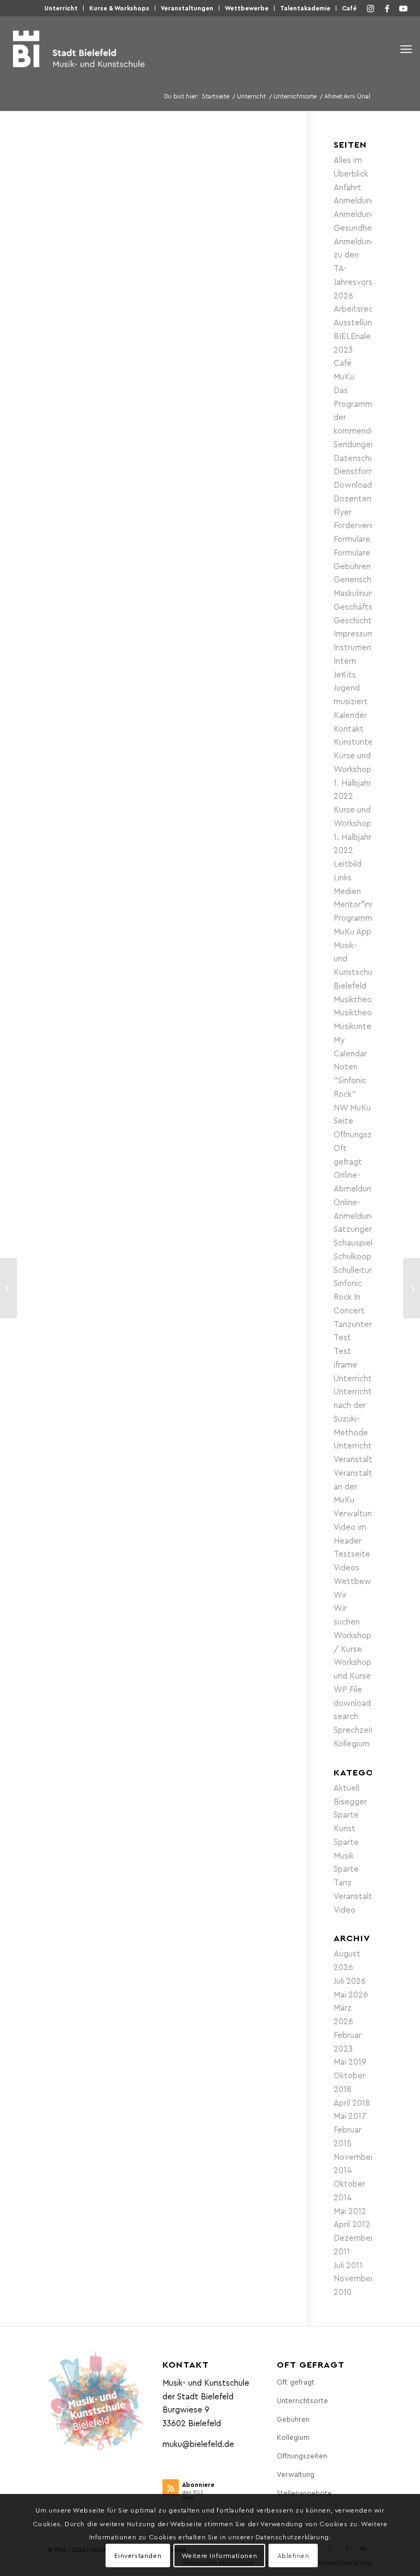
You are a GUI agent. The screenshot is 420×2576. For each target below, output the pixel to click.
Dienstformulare (364, 471)
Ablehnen (293, 2555)
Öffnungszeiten (363, 1134)
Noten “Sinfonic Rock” (350, 1080)
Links (343, 877)
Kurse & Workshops (119, 8)
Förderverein (357, 525)
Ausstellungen (360, 322)
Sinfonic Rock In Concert (349, 1296)
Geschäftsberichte (369, 606)
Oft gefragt (296, 2382)
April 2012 (352, 2224)
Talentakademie (305, 8)
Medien (347, 891)
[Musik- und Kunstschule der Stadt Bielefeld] (78, 49)
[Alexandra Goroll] (412, 1288)
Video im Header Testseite (352, 1540)
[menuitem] (61, 8)
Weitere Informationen (220, 2555)
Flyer (343, 512)
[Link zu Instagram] (371, 8)
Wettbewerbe (247, 8)
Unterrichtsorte (363, 1445)
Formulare (352, 539)
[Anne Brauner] (8, 1288)
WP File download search (352, 1703)
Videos (346, 1567)
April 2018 (352, 2102)
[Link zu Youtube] (404, 8)
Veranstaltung (360, 1896)
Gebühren (352, 566)
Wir (340, 1594)
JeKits (345, 674)
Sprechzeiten (358, 1730)
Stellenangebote (304, 2493)
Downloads (355, 484)
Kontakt (349, 728)
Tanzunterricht (361, 1324)
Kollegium (352, 1743)
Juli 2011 (348, 2265)
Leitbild (348, 863)
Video (345, 1909)
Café (349, 8)
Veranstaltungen (187, 8)
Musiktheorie (357, 999)
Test (342, 1337)
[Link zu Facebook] (387, 8)
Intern (345, 661)
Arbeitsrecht (357, 308)
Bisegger (350, 1801)
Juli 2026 (350, 1981)
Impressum (354, 633)
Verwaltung (355, 1513)
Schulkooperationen (371, 1256)
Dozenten (352, 498)
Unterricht (61, 8)
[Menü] (406, 49)
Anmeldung (355, 200)
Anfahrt (348, 187)
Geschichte (355, 620)
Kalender (350, 715)
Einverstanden (138, 2555)
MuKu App (352, 931)
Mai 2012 (350, 2211)
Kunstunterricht (363, 741)
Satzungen (354, 1229)
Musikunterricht (362, 1026)
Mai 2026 (351, 1994)
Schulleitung (356, 1270)
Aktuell (346, 1788)
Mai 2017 (350, 2116)
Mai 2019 (350, 2061)
